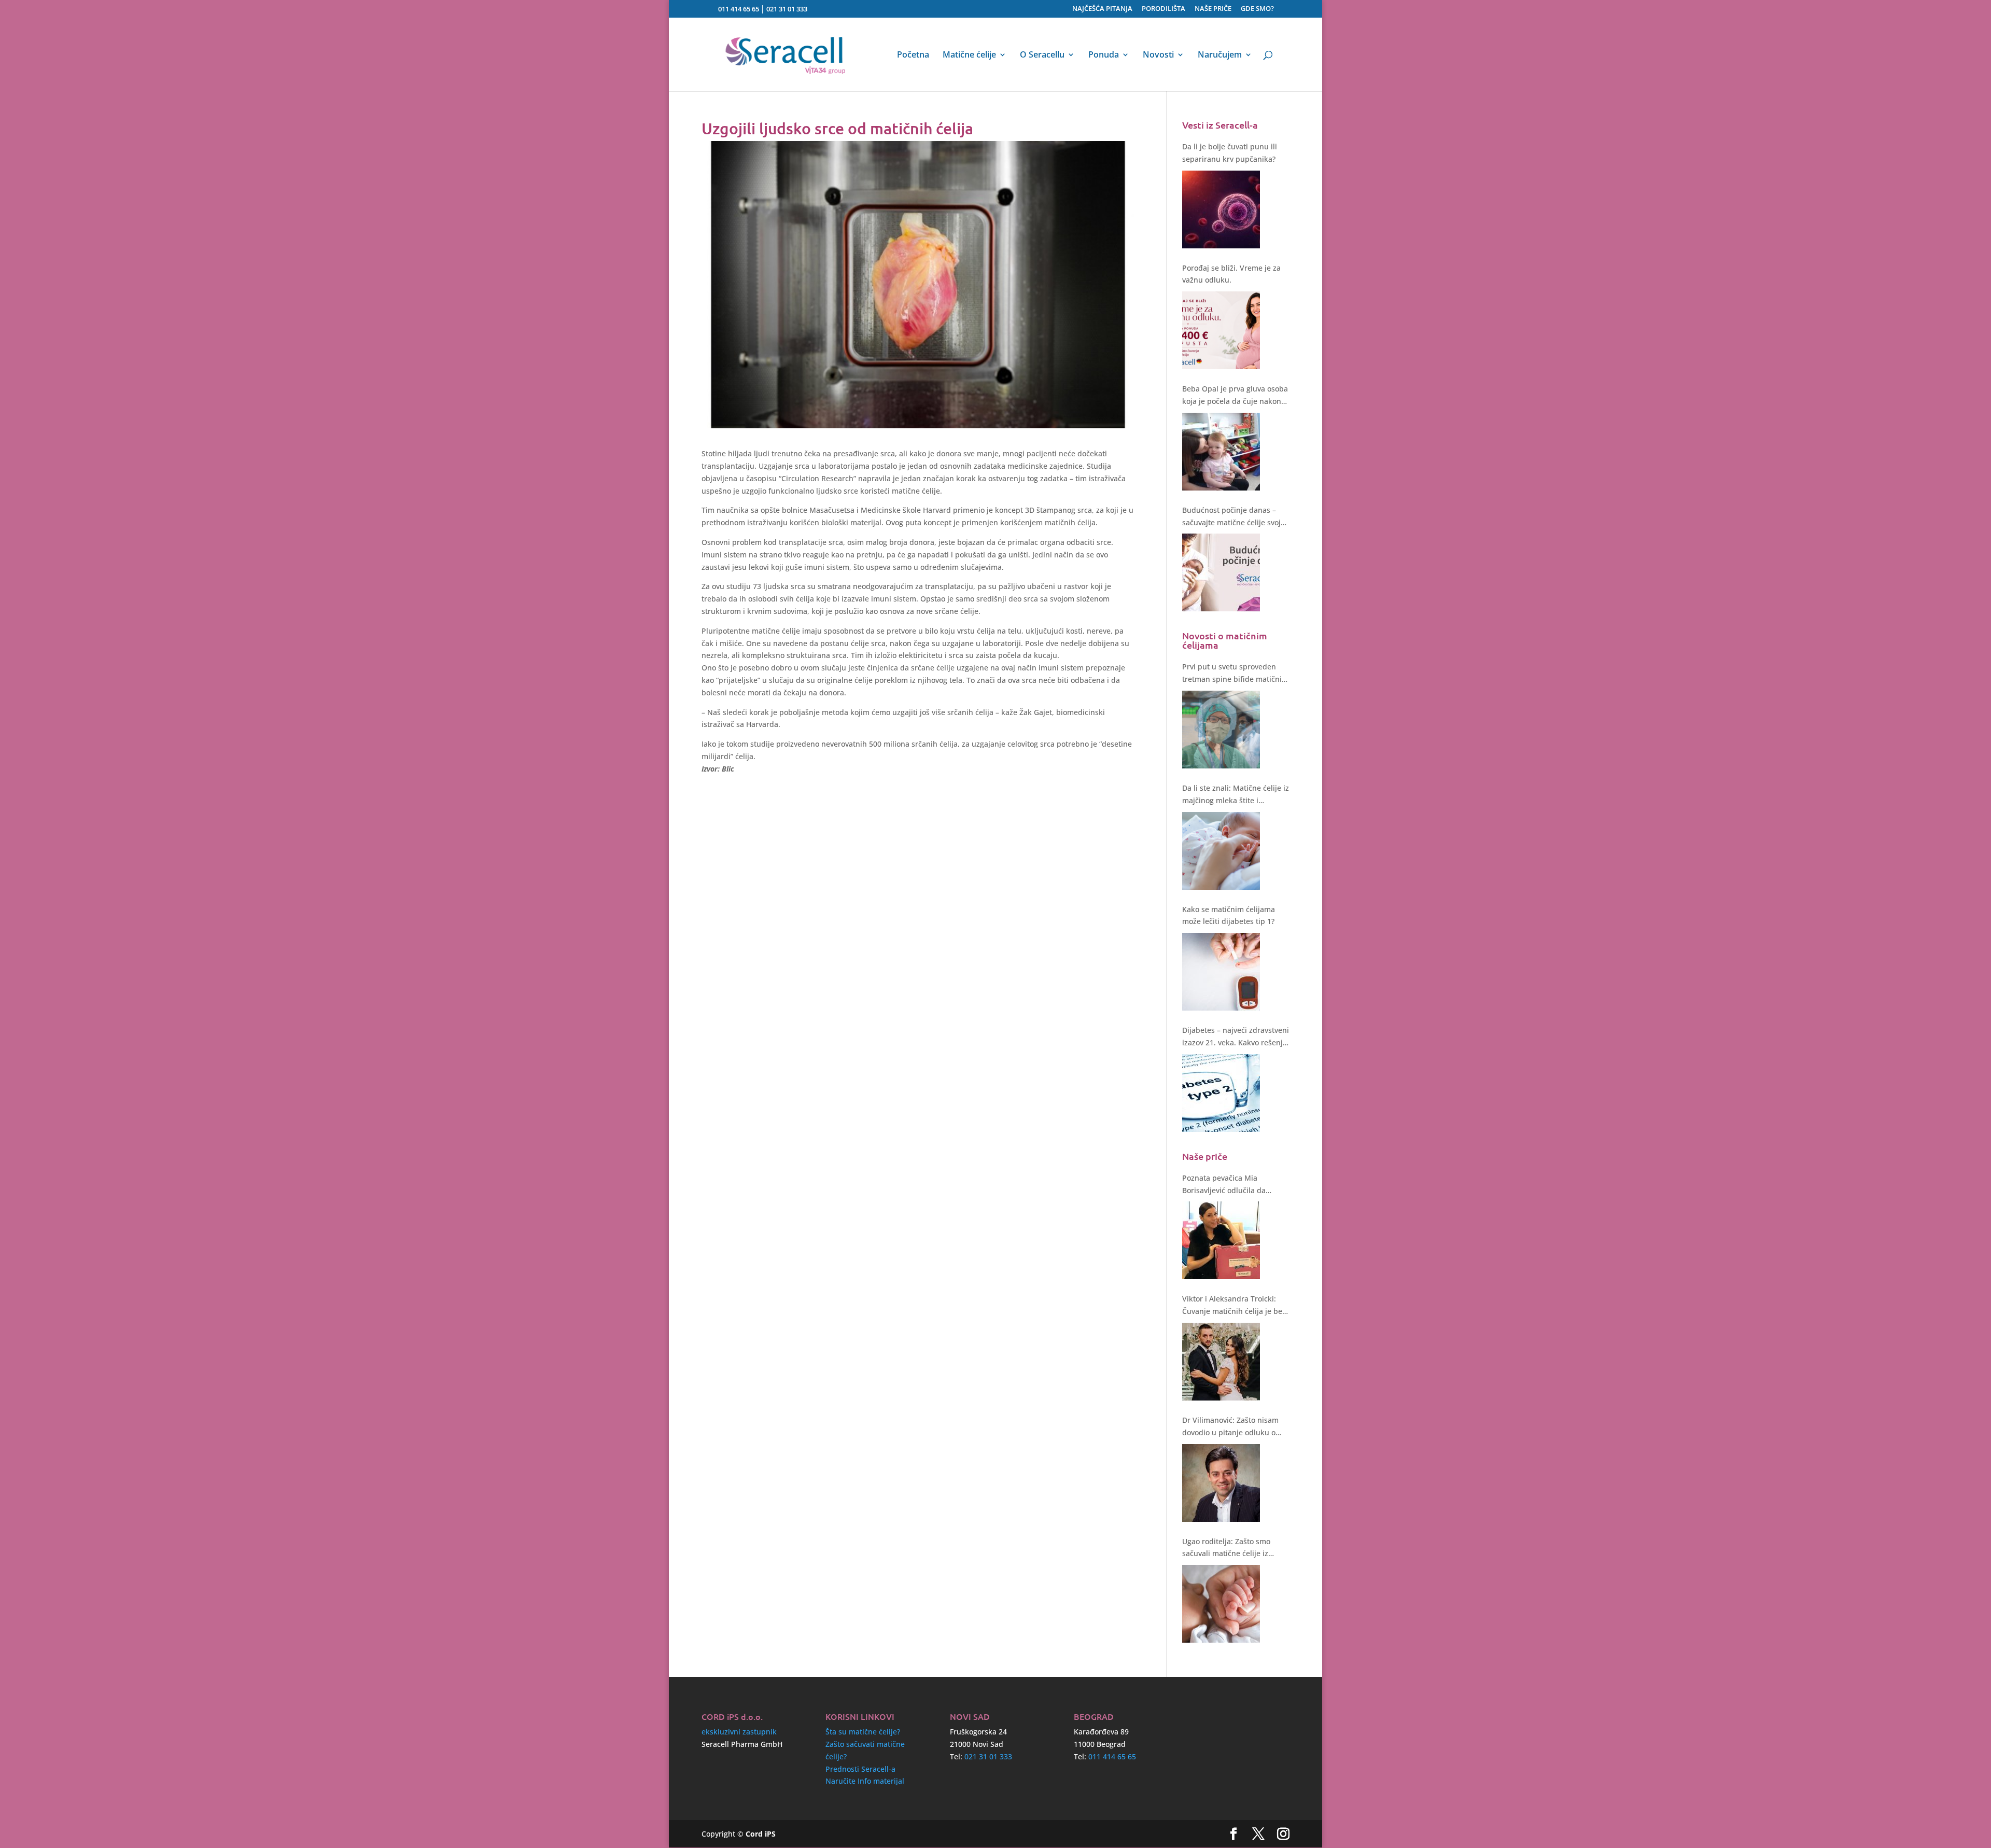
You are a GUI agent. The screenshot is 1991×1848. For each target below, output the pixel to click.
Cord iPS (761, 1834)
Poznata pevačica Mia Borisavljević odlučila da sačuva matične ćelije (1224, 1185)
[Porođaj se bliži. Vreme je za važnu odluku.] (1221, 330)
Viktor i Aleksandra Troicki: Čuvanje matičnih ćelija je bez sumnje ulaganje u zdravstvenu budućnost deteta (1235, 1306)
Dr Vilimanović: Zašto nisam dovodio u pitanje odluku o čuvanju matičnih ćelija (1230, 1427)
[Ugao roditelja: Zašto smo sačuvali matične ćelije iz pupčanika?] (1221, 1604)
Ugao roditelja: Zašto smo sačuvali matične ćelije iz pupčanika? (1226, 1548)
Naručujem (1220, 55)
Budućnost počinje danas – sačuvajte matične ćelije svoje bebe (1233, 517)
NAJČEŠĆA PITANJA (1102, 9)
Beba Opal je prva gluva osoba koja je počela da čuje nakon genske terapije (1235, 396)
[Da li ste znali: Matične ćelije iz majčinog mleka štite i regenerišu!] (1221, 851)
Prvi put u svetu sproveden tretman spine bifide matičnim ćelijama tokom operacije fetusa (1235, 674)
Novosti (1158, 55)
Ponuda (1104, 55)
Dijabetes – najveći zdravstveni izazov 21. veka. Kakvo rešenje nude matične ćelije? (1236, 1037)
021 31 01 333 (787, 9)
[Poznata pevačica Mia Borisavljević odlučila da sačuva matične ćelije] (1221, 1240)
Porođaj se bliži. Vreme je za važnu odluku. (1231, 274)
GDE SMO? (1257, 9)
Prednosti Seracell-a (860, 1769)
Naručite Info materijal (865, 1781)
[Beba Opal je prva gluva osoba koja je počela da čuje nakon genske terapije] (1221, 452)
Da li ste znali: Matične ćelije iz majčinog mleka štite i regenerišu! (1236, 795)
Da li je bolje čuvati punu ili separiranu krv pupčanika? (1230, 153)
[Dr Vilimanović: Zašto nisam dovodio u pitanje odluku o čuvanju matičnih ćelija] (1221, 1483)
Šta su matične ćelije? (863, 1732)
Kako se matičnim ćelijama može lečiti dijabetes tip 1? (1229, 915)
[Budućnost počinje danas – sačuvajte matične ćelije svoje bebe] (1221, 572)
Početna (913, 55)
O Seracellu (1042, 55)
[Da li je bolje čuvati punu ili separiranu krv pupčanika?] (1221, 209)
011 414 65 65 (739, 9)
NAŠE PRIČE (1213, 9)
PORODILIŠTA (1163, 9)
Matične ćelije (969, 55)
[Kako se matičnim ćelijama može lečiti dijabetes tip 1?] (1221, 972)
